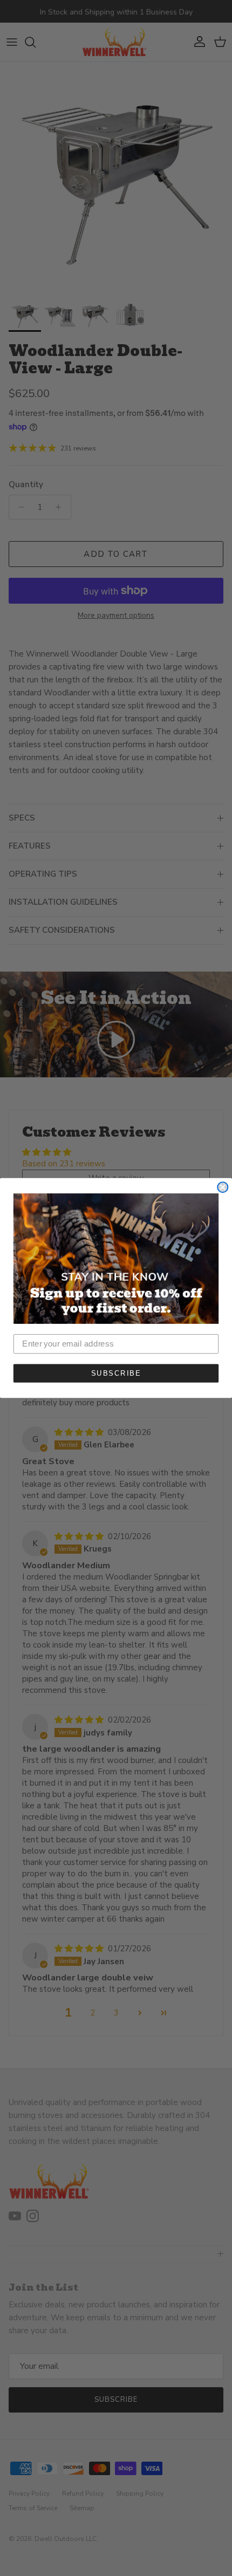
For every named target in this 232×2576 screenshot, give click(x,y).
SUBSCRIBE (116, 1373)
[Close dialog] (223, 1187)
